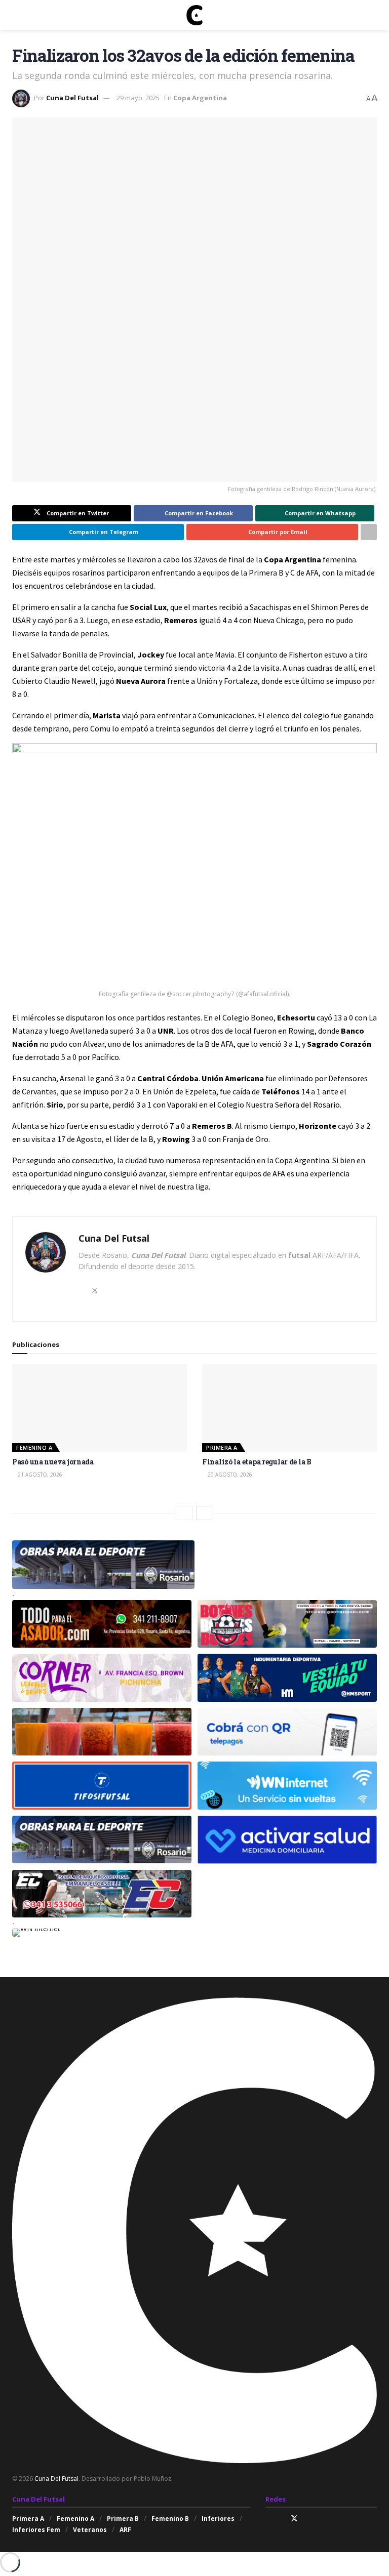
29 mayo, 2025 (138, 98)
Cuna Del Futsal (72, 98)
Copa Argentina (200, 98)
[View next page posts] (204, 1513)
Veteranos (90, 2530)
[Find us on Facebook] (281, 2519)
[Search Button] (373, 15)
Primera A (222, 1447)
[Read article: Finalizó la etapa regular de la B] (289, 1408)
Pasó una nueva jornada (53, 1462)
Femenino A (34, 1447)
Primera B (123, 2519)
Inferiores (218, 2519)
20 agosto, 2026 (229, 1475)
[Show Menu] (16, 15)
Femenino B (170, 2519)
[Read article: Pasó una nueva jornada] (100, 1408)
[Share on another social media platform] (369, 532)
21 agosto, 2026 (39, 1475)
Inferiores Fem (36, 2530)
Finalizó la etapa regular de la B (257, 1462)
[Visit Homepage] (194, 15)
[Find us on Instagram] (268, 2519)
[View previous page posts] (185, 1513)
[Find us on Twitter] (294, 2519)
